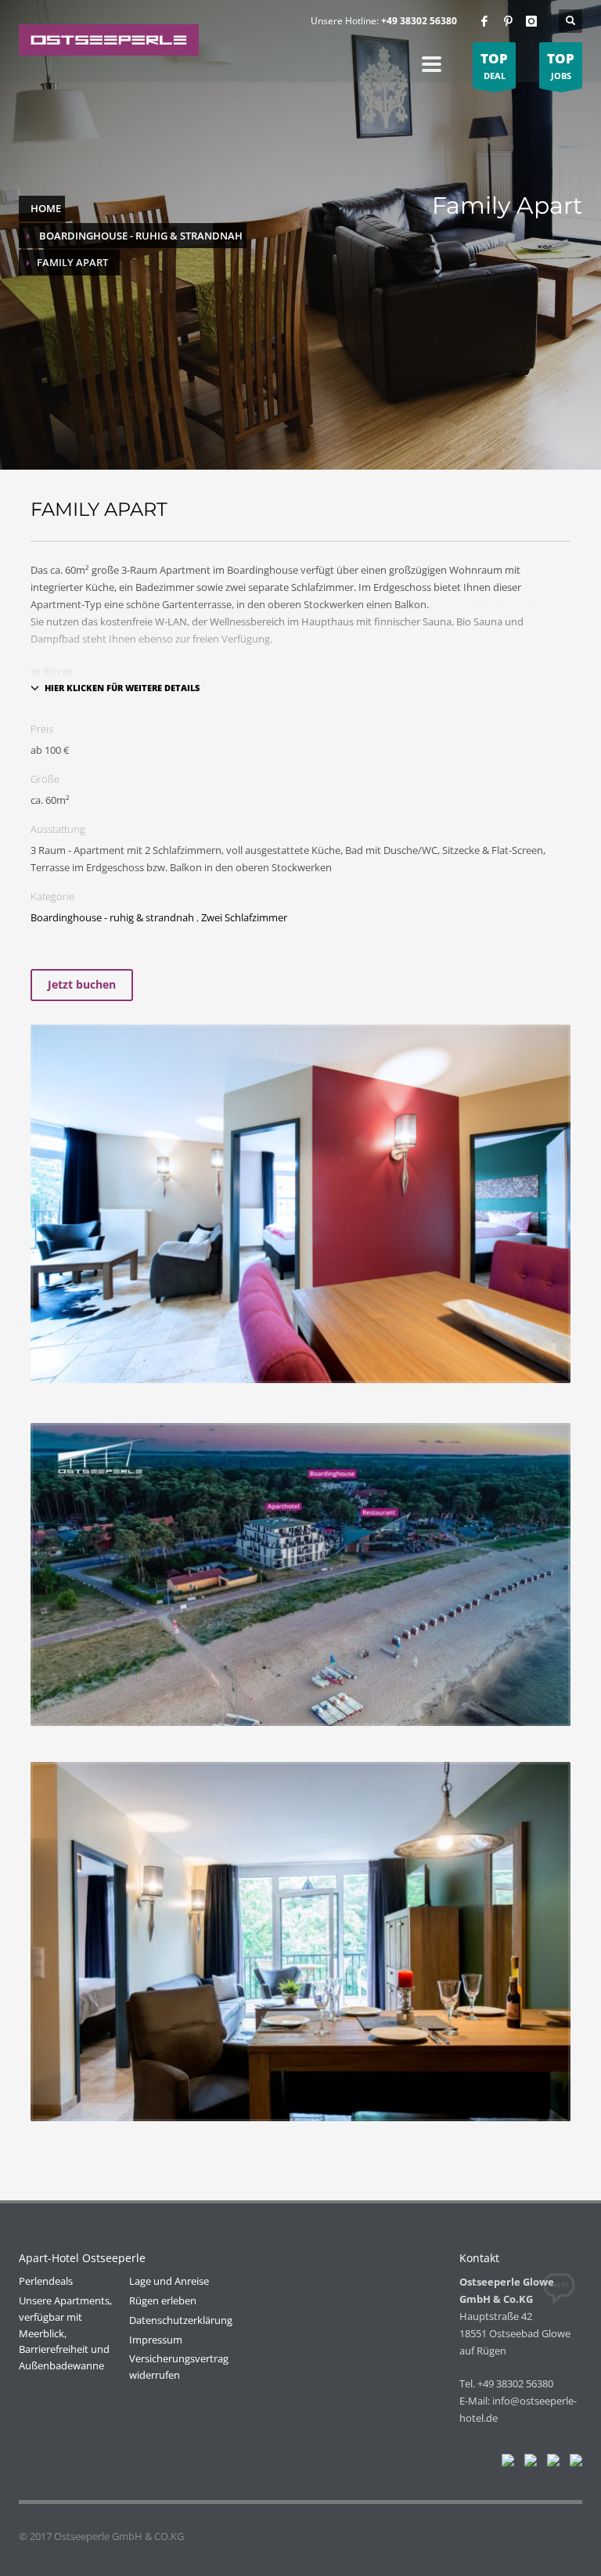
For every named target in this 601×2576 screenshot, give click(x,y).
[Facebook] (484, 21)
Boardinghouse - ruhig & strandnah (141, 236)
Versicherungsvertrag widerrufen (179, 2367)
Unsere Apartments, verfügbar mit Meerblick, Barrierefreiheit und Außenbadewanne (65, 2333)
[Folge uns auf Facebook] (505, 2463)
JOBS (561, 65)
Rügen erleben (163, 2300)
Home (46, 208)
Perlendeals (46, 2281)
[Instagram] (531, 21)
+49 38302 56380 (419, 21)
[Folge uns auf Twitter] (527, 2463)
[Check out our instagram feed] (573, 2463)
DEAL (494, 65)
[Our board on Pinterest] (550, 2463)
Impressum (156, 2340)
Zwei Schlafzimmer (244, 917)
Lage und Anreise (169, 2281)
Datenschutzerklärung (181, 2320)
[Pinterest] (508, 21)
